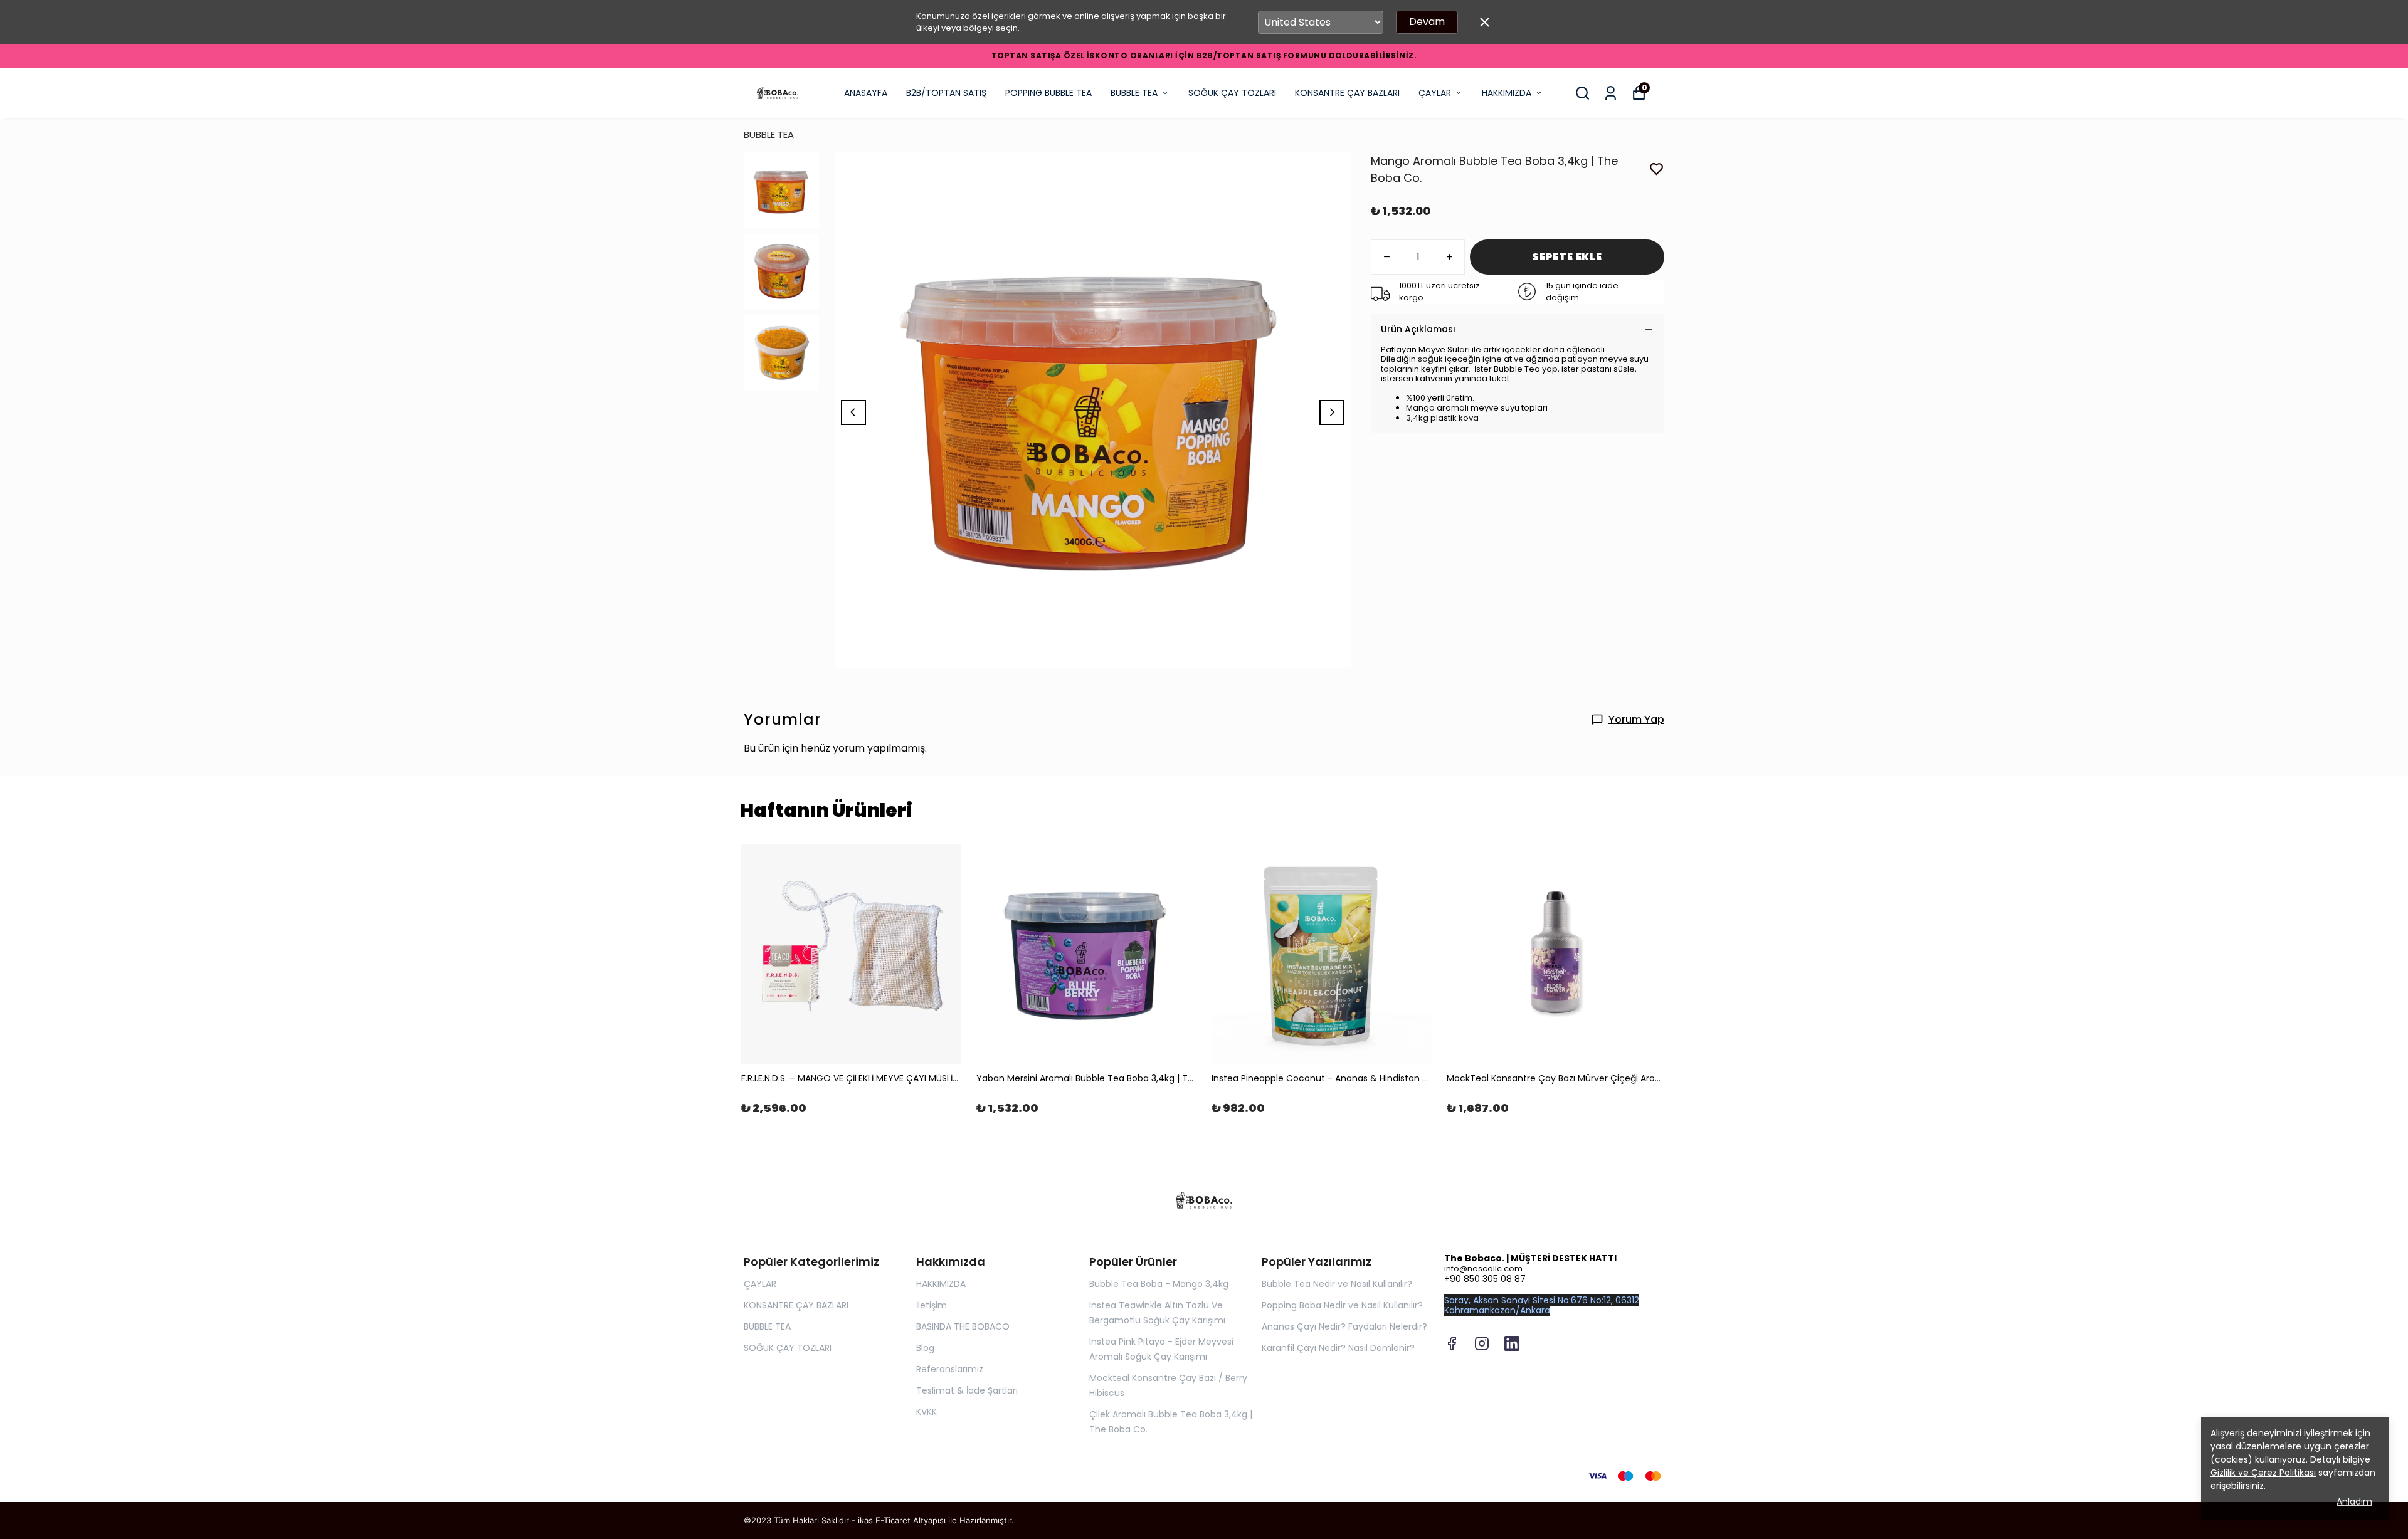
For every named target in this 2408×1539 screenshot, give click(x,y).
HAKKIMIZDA (1507, 93)
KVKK (927, 1412)
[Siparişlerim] (1611, 93)
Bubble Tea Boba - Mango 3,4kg (1159, 1284)
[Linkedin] (1512, 1343)
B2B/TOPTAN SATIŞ (946, 93)
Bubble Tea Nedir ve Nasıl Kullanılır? (1337, 1284)
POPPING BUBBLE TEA (1048, 93)
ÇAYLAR (1435, 93)
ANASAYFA (866, 93)
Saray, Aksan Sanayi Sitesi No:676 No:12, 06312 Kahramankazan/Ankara (1542, 1305)
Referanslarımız (950, 1369)
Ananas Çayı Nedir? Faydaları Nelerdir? (1344, 1326)
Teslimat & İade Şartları (967, 1390)
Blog (925, 1348)
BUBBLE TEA (1134, 93)
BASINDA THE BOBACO (963, 1326)
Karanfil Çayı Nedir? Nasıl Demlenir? (1338, 1348)
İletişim (932, 1305)
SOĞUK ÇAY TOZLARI (1232, 93)
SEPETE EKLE (1567, 257)
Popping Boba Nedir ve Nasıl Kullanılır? (1342, 1305)
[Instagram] (1482, 1343)
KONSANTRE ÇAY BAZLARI (1347, 93)
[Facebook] (1452, 1343)
